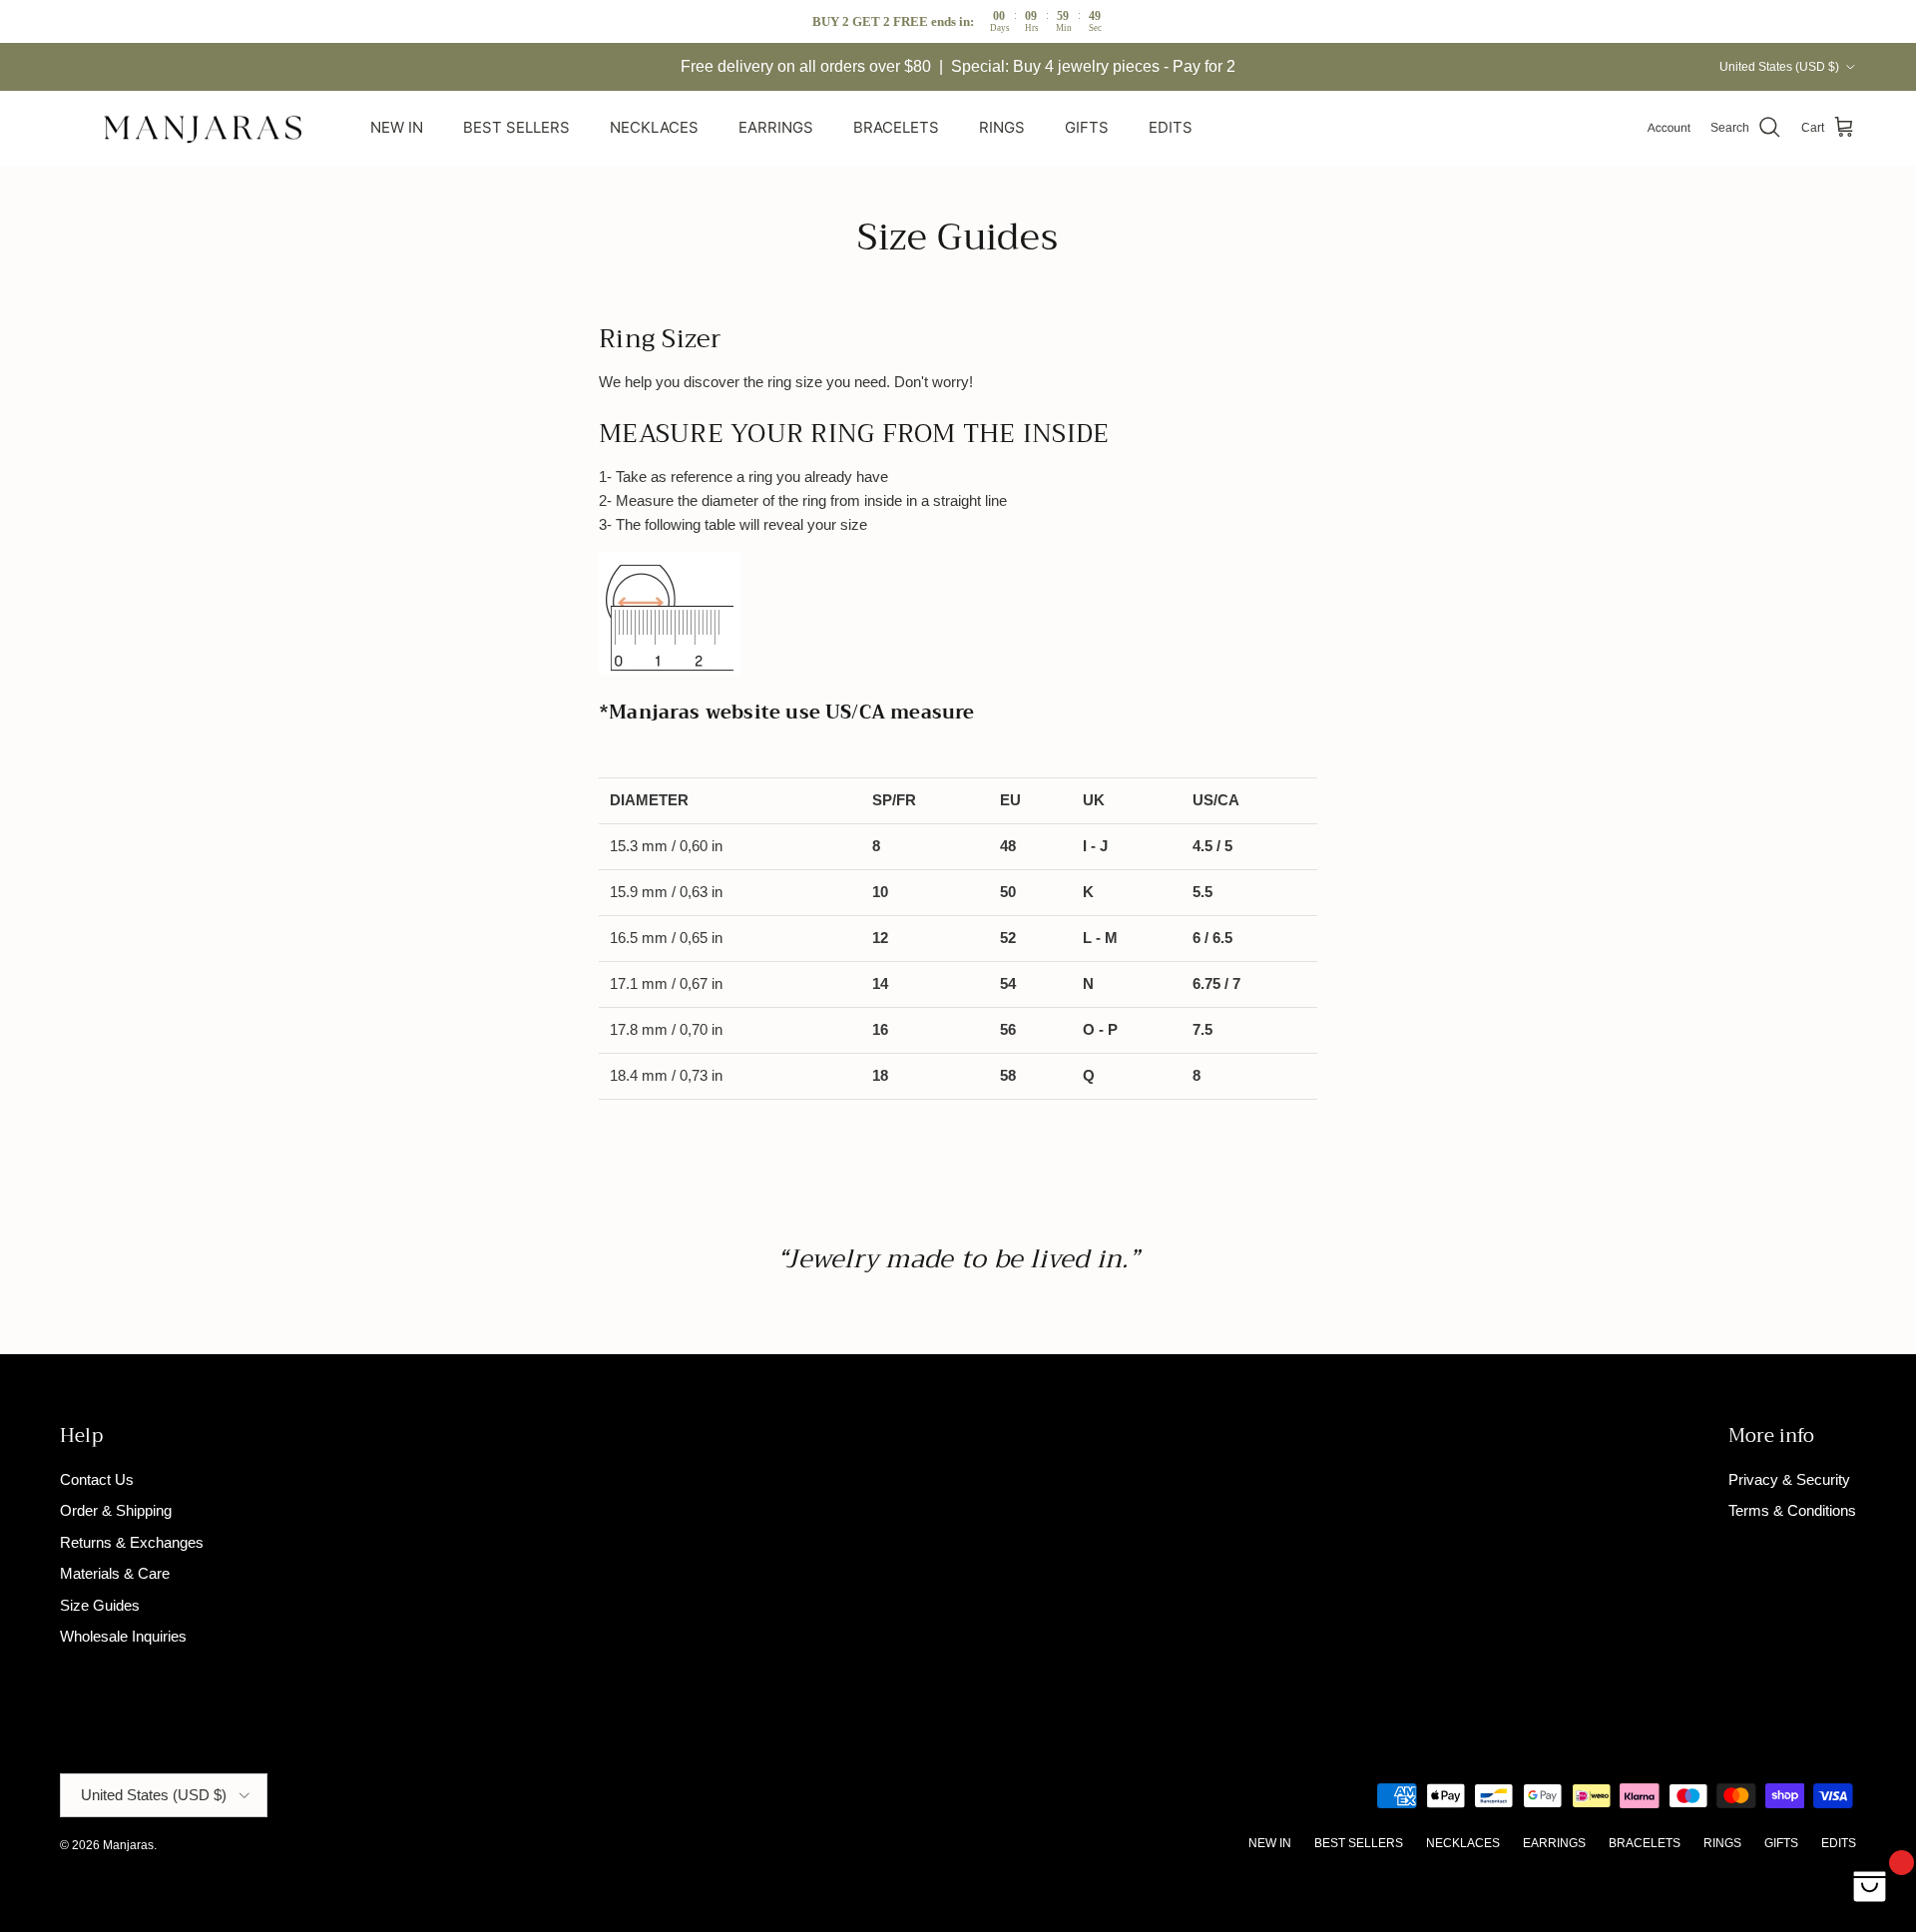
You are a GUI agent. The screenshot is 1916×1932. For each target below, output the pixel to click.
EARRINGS (776, 127)
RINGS (1002, 127)
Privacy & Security (1789, 1479)
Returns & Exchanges (132, 1542)
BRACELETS (896, 127)
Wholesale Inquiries (123, 1636)
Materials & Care (115, 1573)
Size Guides (100, 1605)
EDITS (1171, 127)
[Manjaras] (205, 128)
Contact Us (97, 1479)
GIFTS (1087, 127)
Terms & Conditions (1792, 1510)
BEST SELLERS (516, 127)
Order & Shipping (116, 1510)
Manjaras (128, 1845)
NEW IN (397, 127)
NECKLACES (654, 127)
